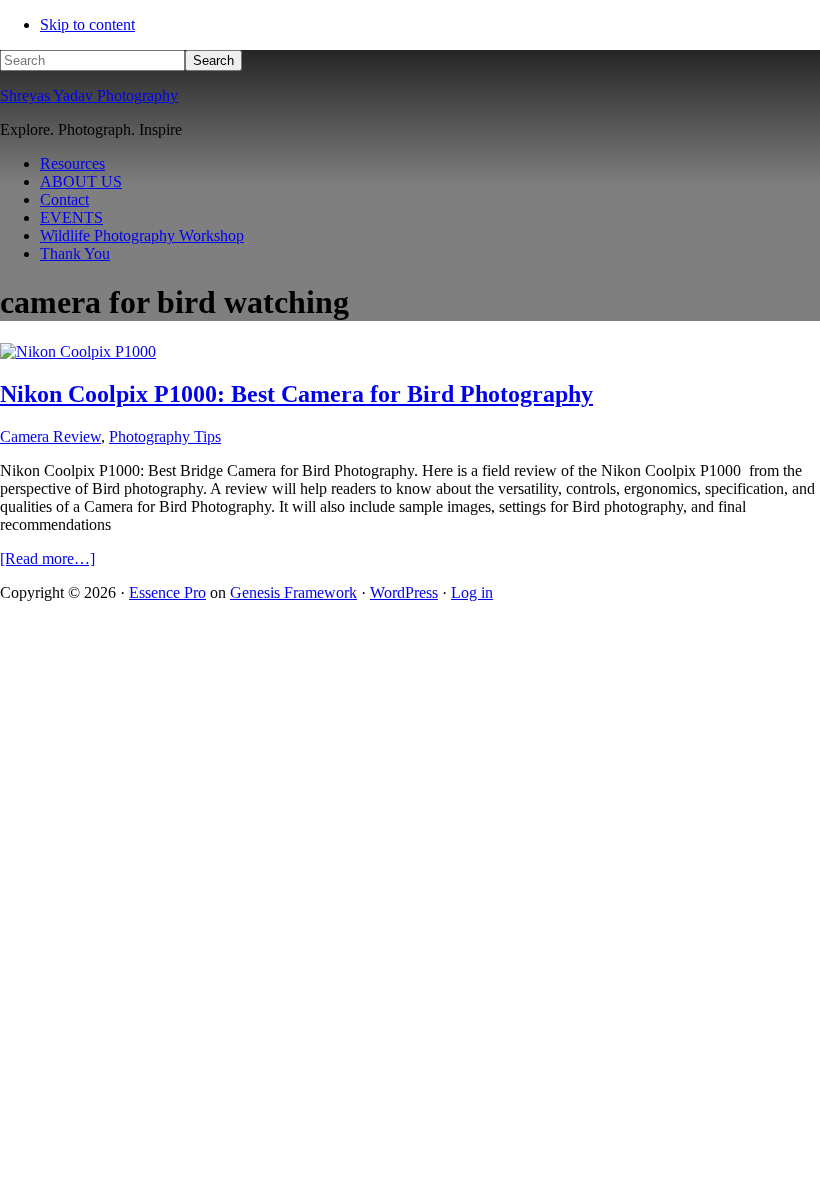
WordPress (404, 592)
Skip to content (87, 24)
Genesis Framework (293, 592)
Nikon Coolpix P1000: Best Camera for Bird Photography (296, 394)
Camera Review (50, 436)
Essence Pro (167, 592)
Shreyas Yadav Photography (89, 95)
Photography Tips (165, 436)
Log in (472, 592)
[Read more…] (47, 558)
